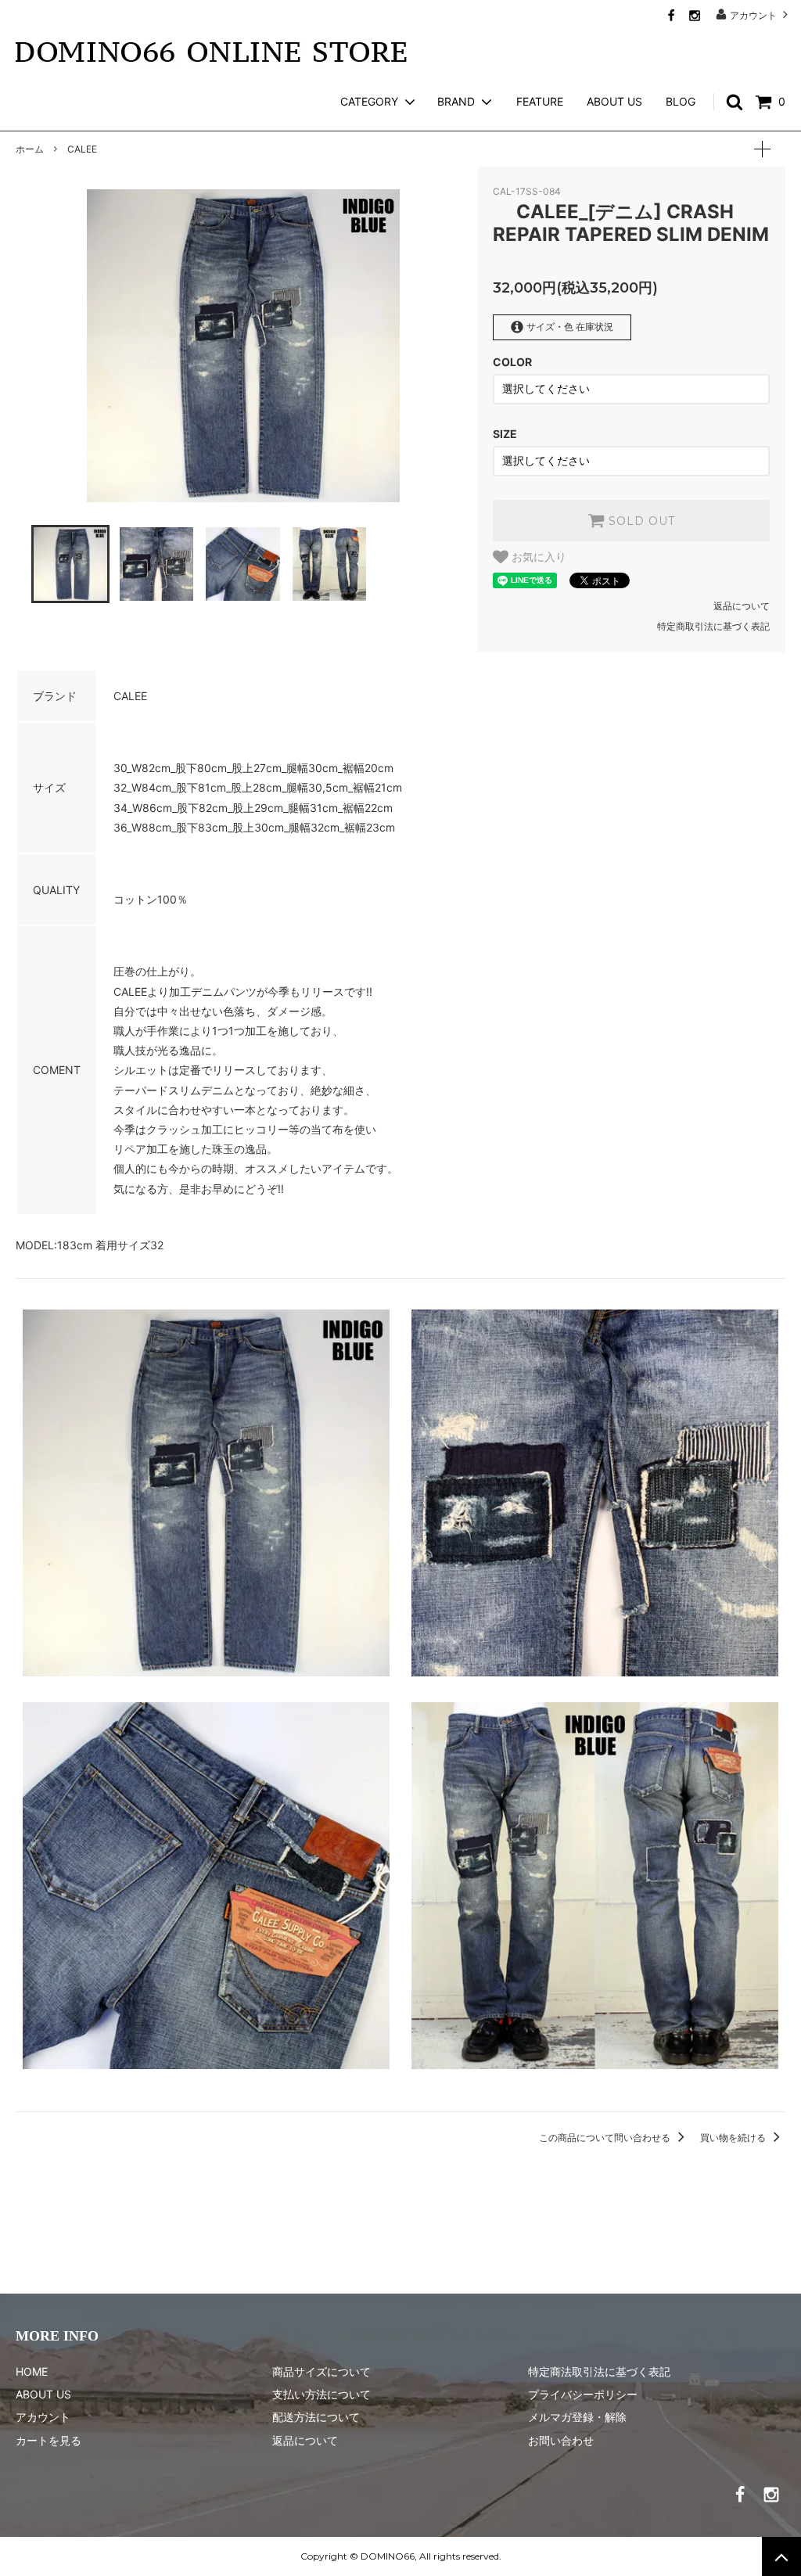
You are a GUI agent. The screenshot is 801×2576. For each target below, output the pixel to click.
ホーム (30, 149)
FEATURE (540, 101)
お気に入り (537, 557)
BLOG (681, 101)
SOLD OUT (640, 521)
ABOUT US (614, 101)
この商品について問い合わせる (606, 2138)
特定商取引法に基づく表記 (713, 626)
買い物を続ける (734, 2138)
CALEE (82, 149)
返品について (742, 606)
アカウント (753, 15)
